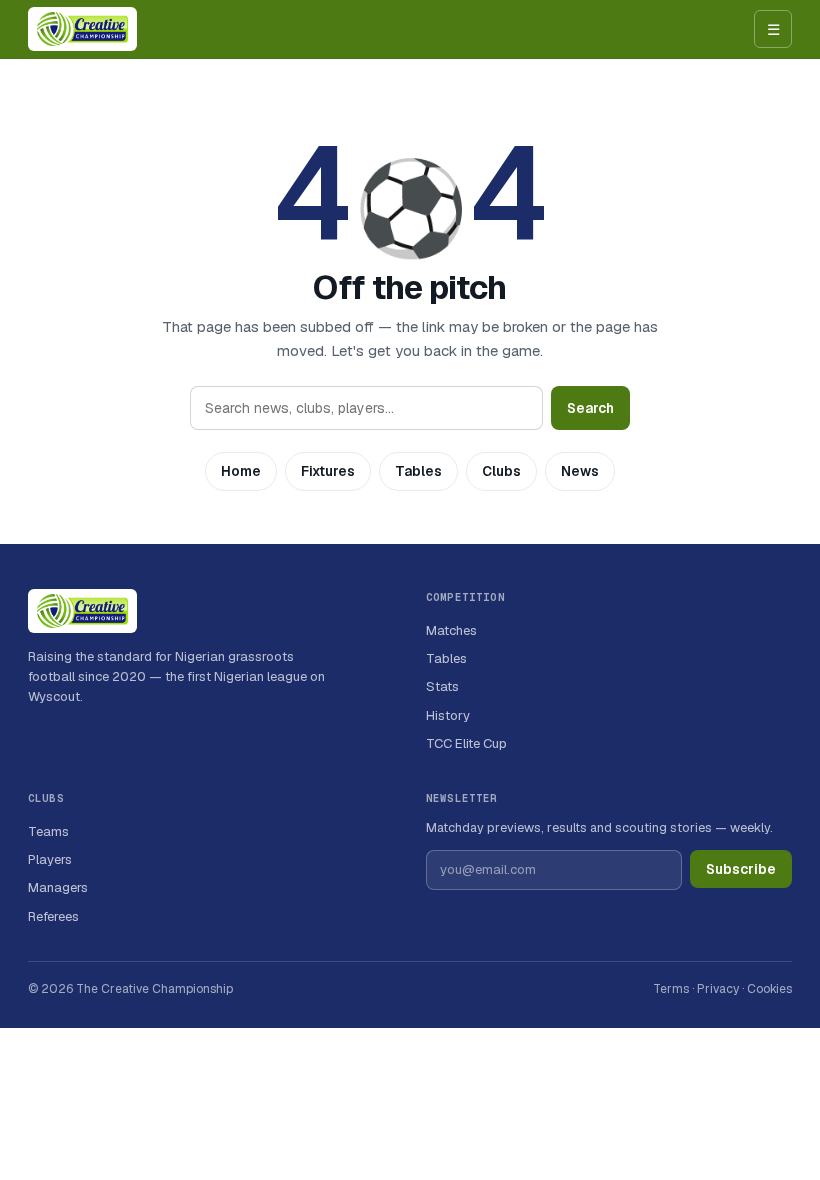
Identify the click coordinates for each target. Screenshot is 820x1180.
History (448, 715)
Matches (451, 630)
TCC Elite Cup (466, 743)
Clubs (501, 471)
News (580, 471)
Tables (418, 471)
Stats (442, 686)
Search (590, 408)
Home (241, 471)
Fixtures (328, 471)
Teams (48, 831)
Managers (58, 887)
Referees (53, 916)
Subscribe (741, 869)
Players (50, 859)
